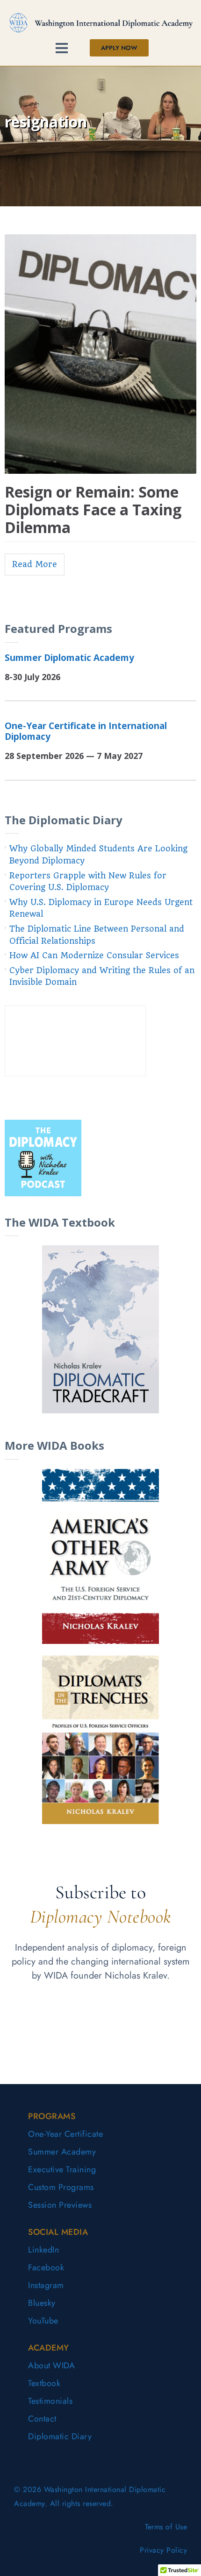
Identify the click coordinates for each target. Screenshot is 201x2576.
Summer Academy (62, 2152)
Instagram (46, 2285)
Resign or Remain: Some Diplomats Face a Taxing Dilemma (93, 510)
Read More (35, 564)
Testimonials (50, 2401)
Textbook (44, 2383)
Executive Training (62, 2169)
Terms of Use (166, 2527)
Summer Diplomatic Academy (69, 657)
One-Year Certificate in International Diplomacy (86, 731)
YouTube (43, 2321)
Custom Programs (61, 2187)
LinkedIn (43, 2250)
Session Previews (60, 2205)
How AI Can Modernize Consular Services (94, 955)
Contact (42, 2419)
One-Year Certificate (65, 2134)
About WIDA (51, 2365)
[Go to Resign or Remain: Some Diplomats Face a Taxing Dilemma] (100, 354)
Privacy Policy (163, 2550)
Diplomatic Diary (60, 2436)
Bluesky (42, 2303)
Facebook (46, 2267)
